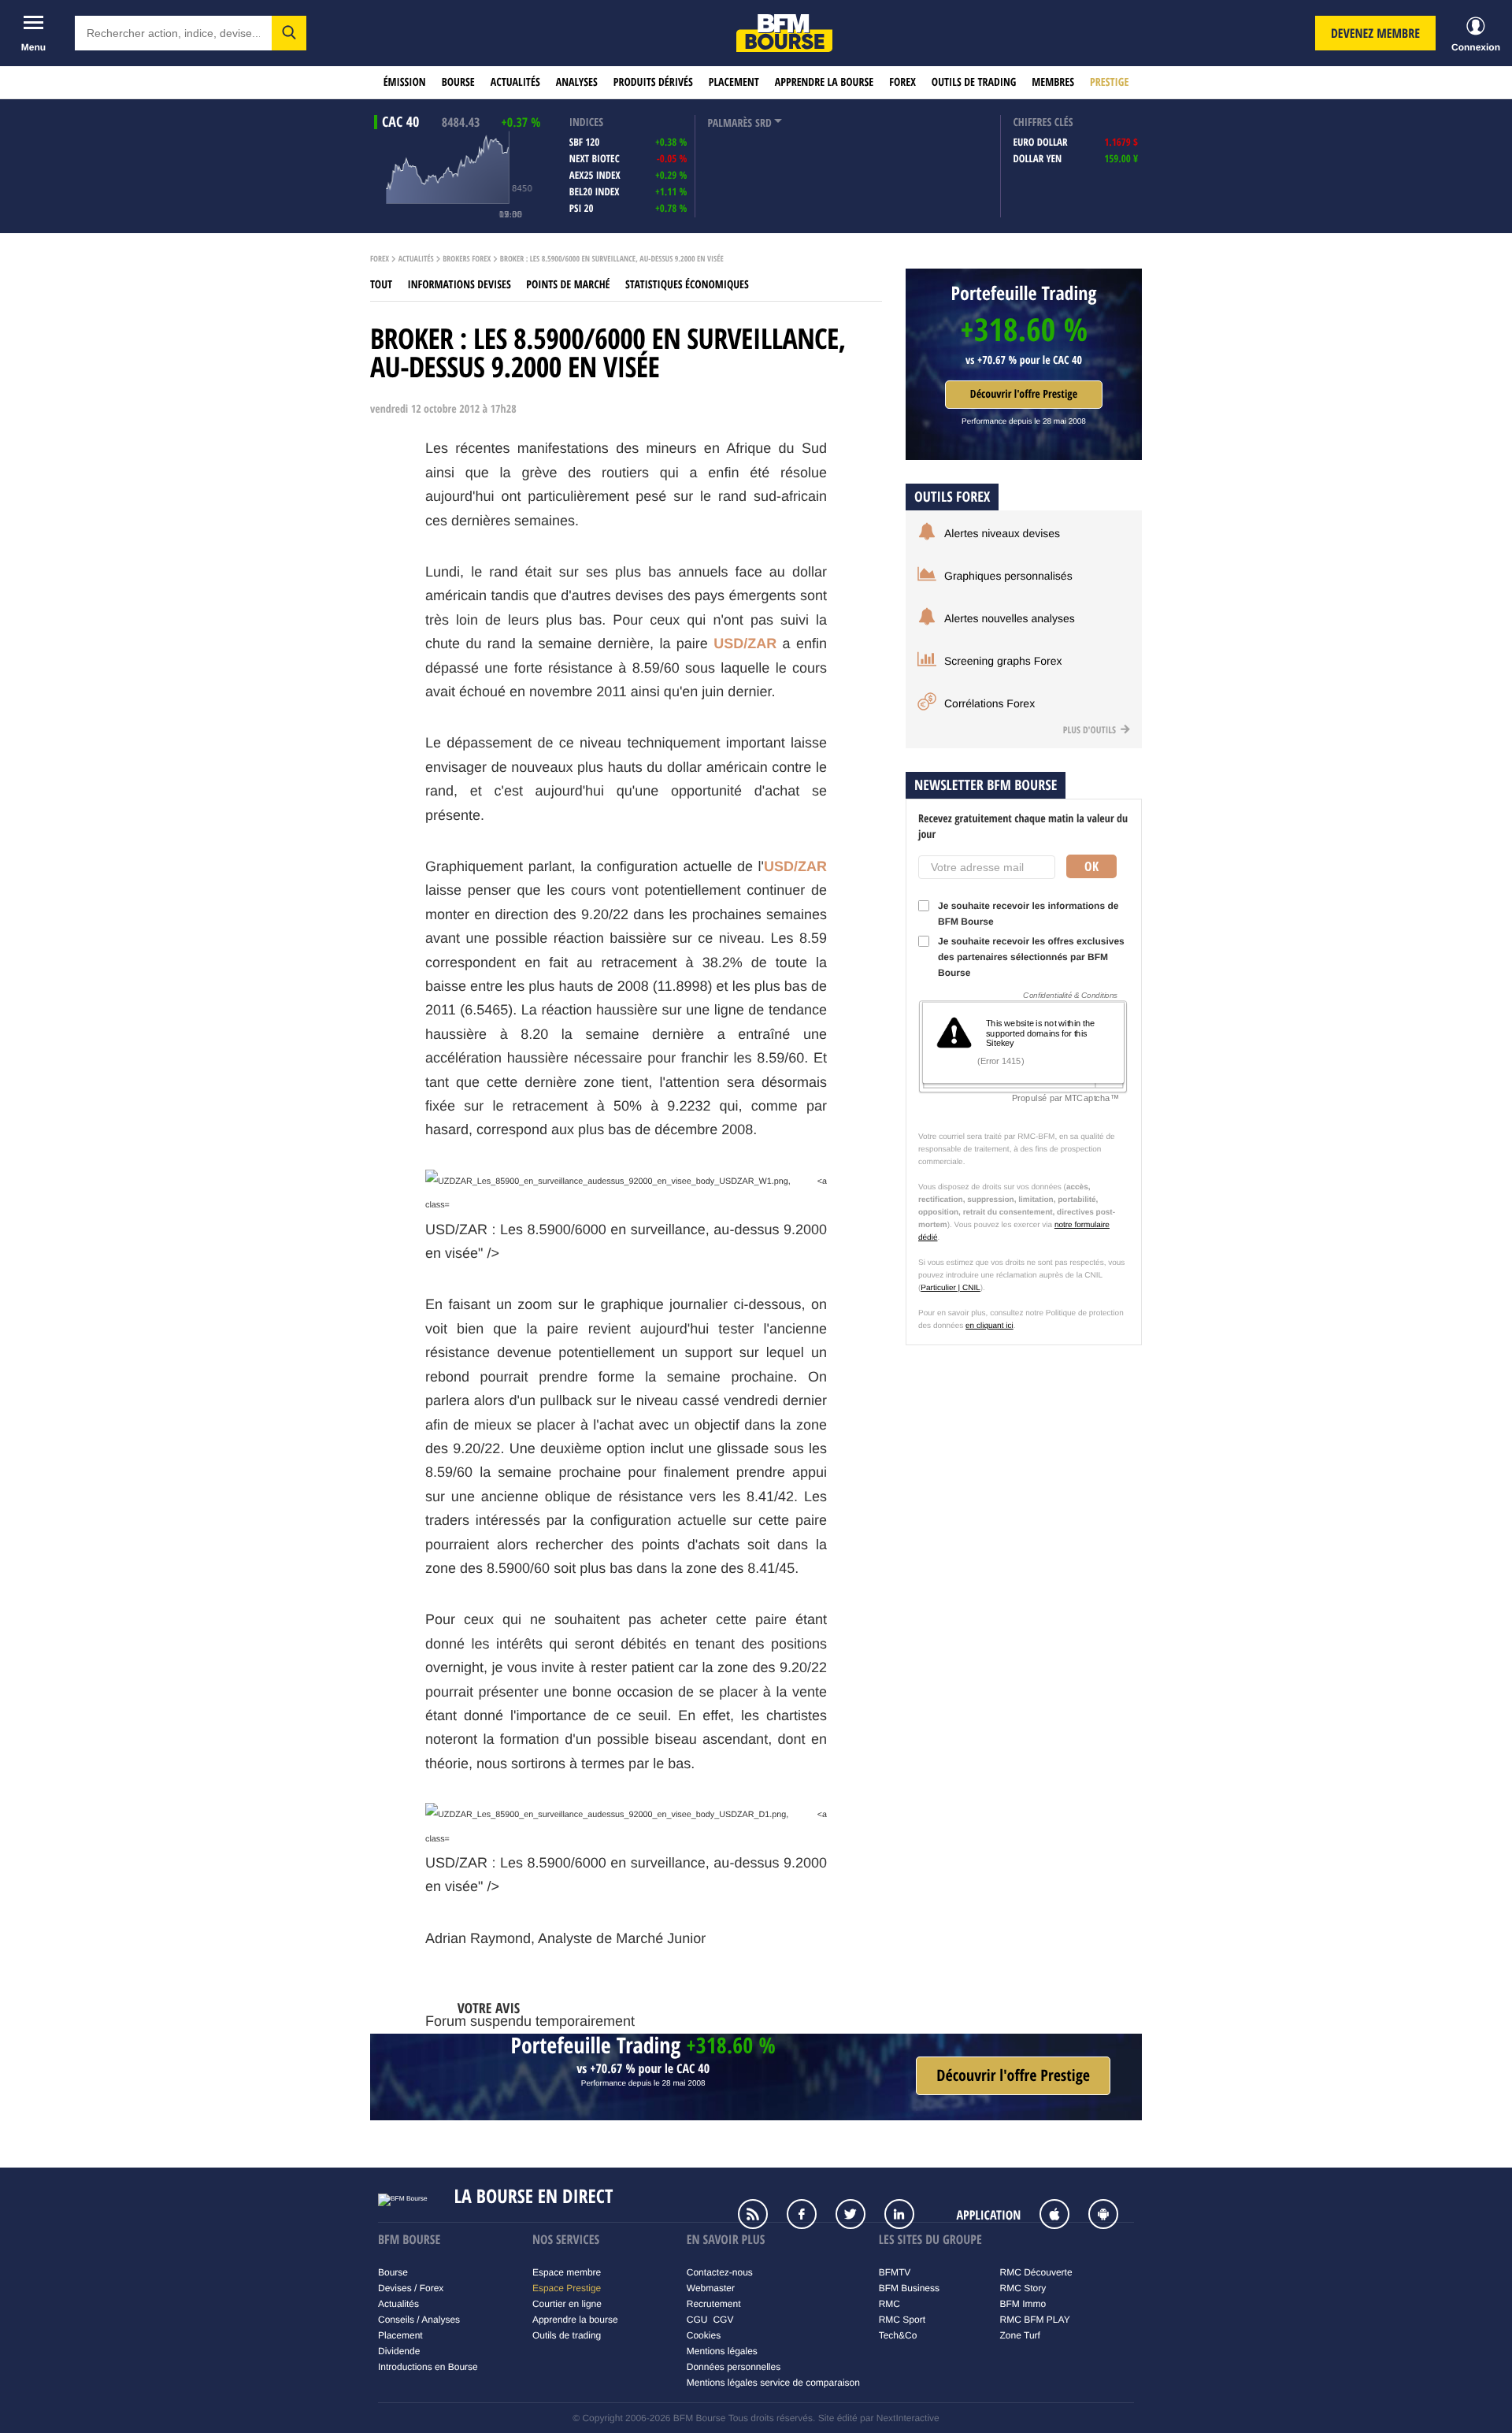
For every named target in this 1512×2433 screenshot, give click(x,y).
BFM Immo (1023, 2304)
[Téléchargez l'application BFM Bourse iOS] (1062, 2216)
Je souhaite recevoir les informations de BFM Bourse (1028, 914)
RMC (889, 2304)
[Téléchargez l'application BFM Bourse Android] (1111, 2216)
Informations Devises (460, 285)
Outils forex (952, 497)
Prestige (1109, 82)
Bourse (458, 82)
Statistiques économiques (687, 285)
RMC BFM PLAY (1035, 2320)
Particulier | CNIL (950, 1288)
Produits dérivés (653, 82)
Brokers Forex (467, 259)
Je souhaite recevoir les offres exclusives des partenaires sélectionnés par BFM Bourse (1031, 957)
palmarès (730, 123)
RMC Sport (902, 2320)
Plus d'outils (1091, 730)
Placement (734, 82)
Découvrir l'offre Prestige (1024, 394)
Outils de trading (974, 82)
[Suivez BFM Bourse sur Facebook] (810, 2216)
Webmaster (711, 2288)
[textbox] (173, 33)
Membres (1053, 82)
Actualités (515, 82)
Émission (405, 82)
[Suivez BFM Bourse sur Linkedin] (907, 2216)
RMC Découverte (1036, 2272)
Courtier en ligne (567, 2304)
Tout (381, 285)
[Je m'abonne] (1013, 2076)
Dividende (399, 2351)
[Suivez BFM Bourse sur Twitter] (858, 2216)
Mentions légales (722, 2351)
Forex (902, 82)
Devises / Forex (411, 2288)
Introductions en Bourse (428, 2367)
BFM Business (909, 2288)
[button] (289, 33)
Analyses (577, 82)
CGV (723, 2320)
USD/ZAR (745, 643)
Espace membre (567, 2272)
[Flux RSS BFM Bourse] (761, 2216)
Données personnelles (734, 2367)
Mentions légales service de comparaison (773, 2383)
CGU (697, 2320)
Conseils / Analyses (419, 2320)
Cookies (704, 2335)
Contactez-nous (720, 2272)
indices (586, 122)
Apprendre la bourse (824, 82)
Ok (1091, 866)
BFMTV (895, 2272)
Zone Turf (1020, 2335)
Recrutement (714, 2304)
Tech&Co (898, 2335)
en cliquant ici (989, 1326)
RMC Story (1023, 2288)
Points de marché (568, 285)
